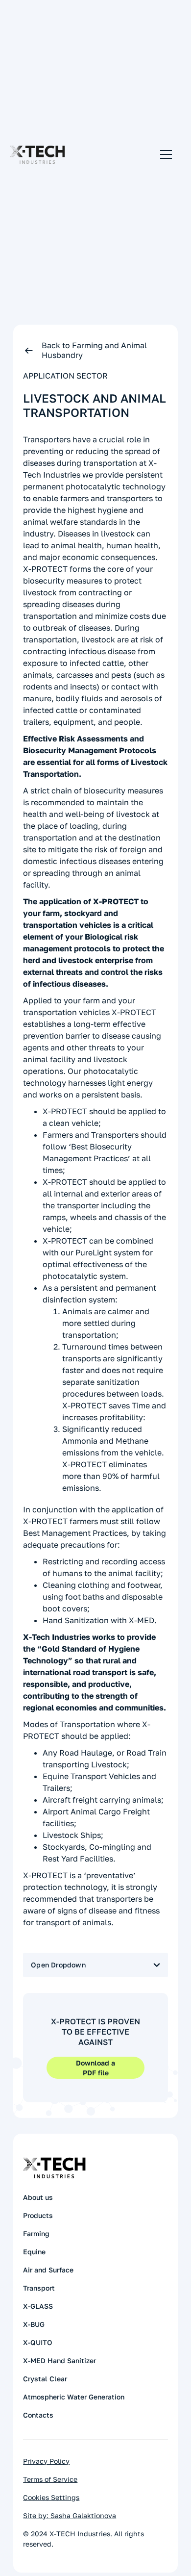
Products (38, 2215)
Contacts (38, 2415)
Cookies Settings (51, 2497)
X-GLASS (38, 2306)
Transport (39, 2288)
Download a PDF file (95, 2068)
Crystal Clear (45, 2379)
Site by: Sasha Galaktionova (70, 2515)
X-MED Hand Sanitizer (60, 2360)
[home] (37, 155)
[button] (164, 154)
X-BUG (34, 2324)
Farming (36, 2233)
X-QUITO (38, 2342)
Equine (34, 2252)
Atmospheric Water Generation (74, 2397)
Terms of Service (50, 2479)
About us (38, 2197)
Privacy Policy (46, 2461)
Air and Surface (48, 2270)
